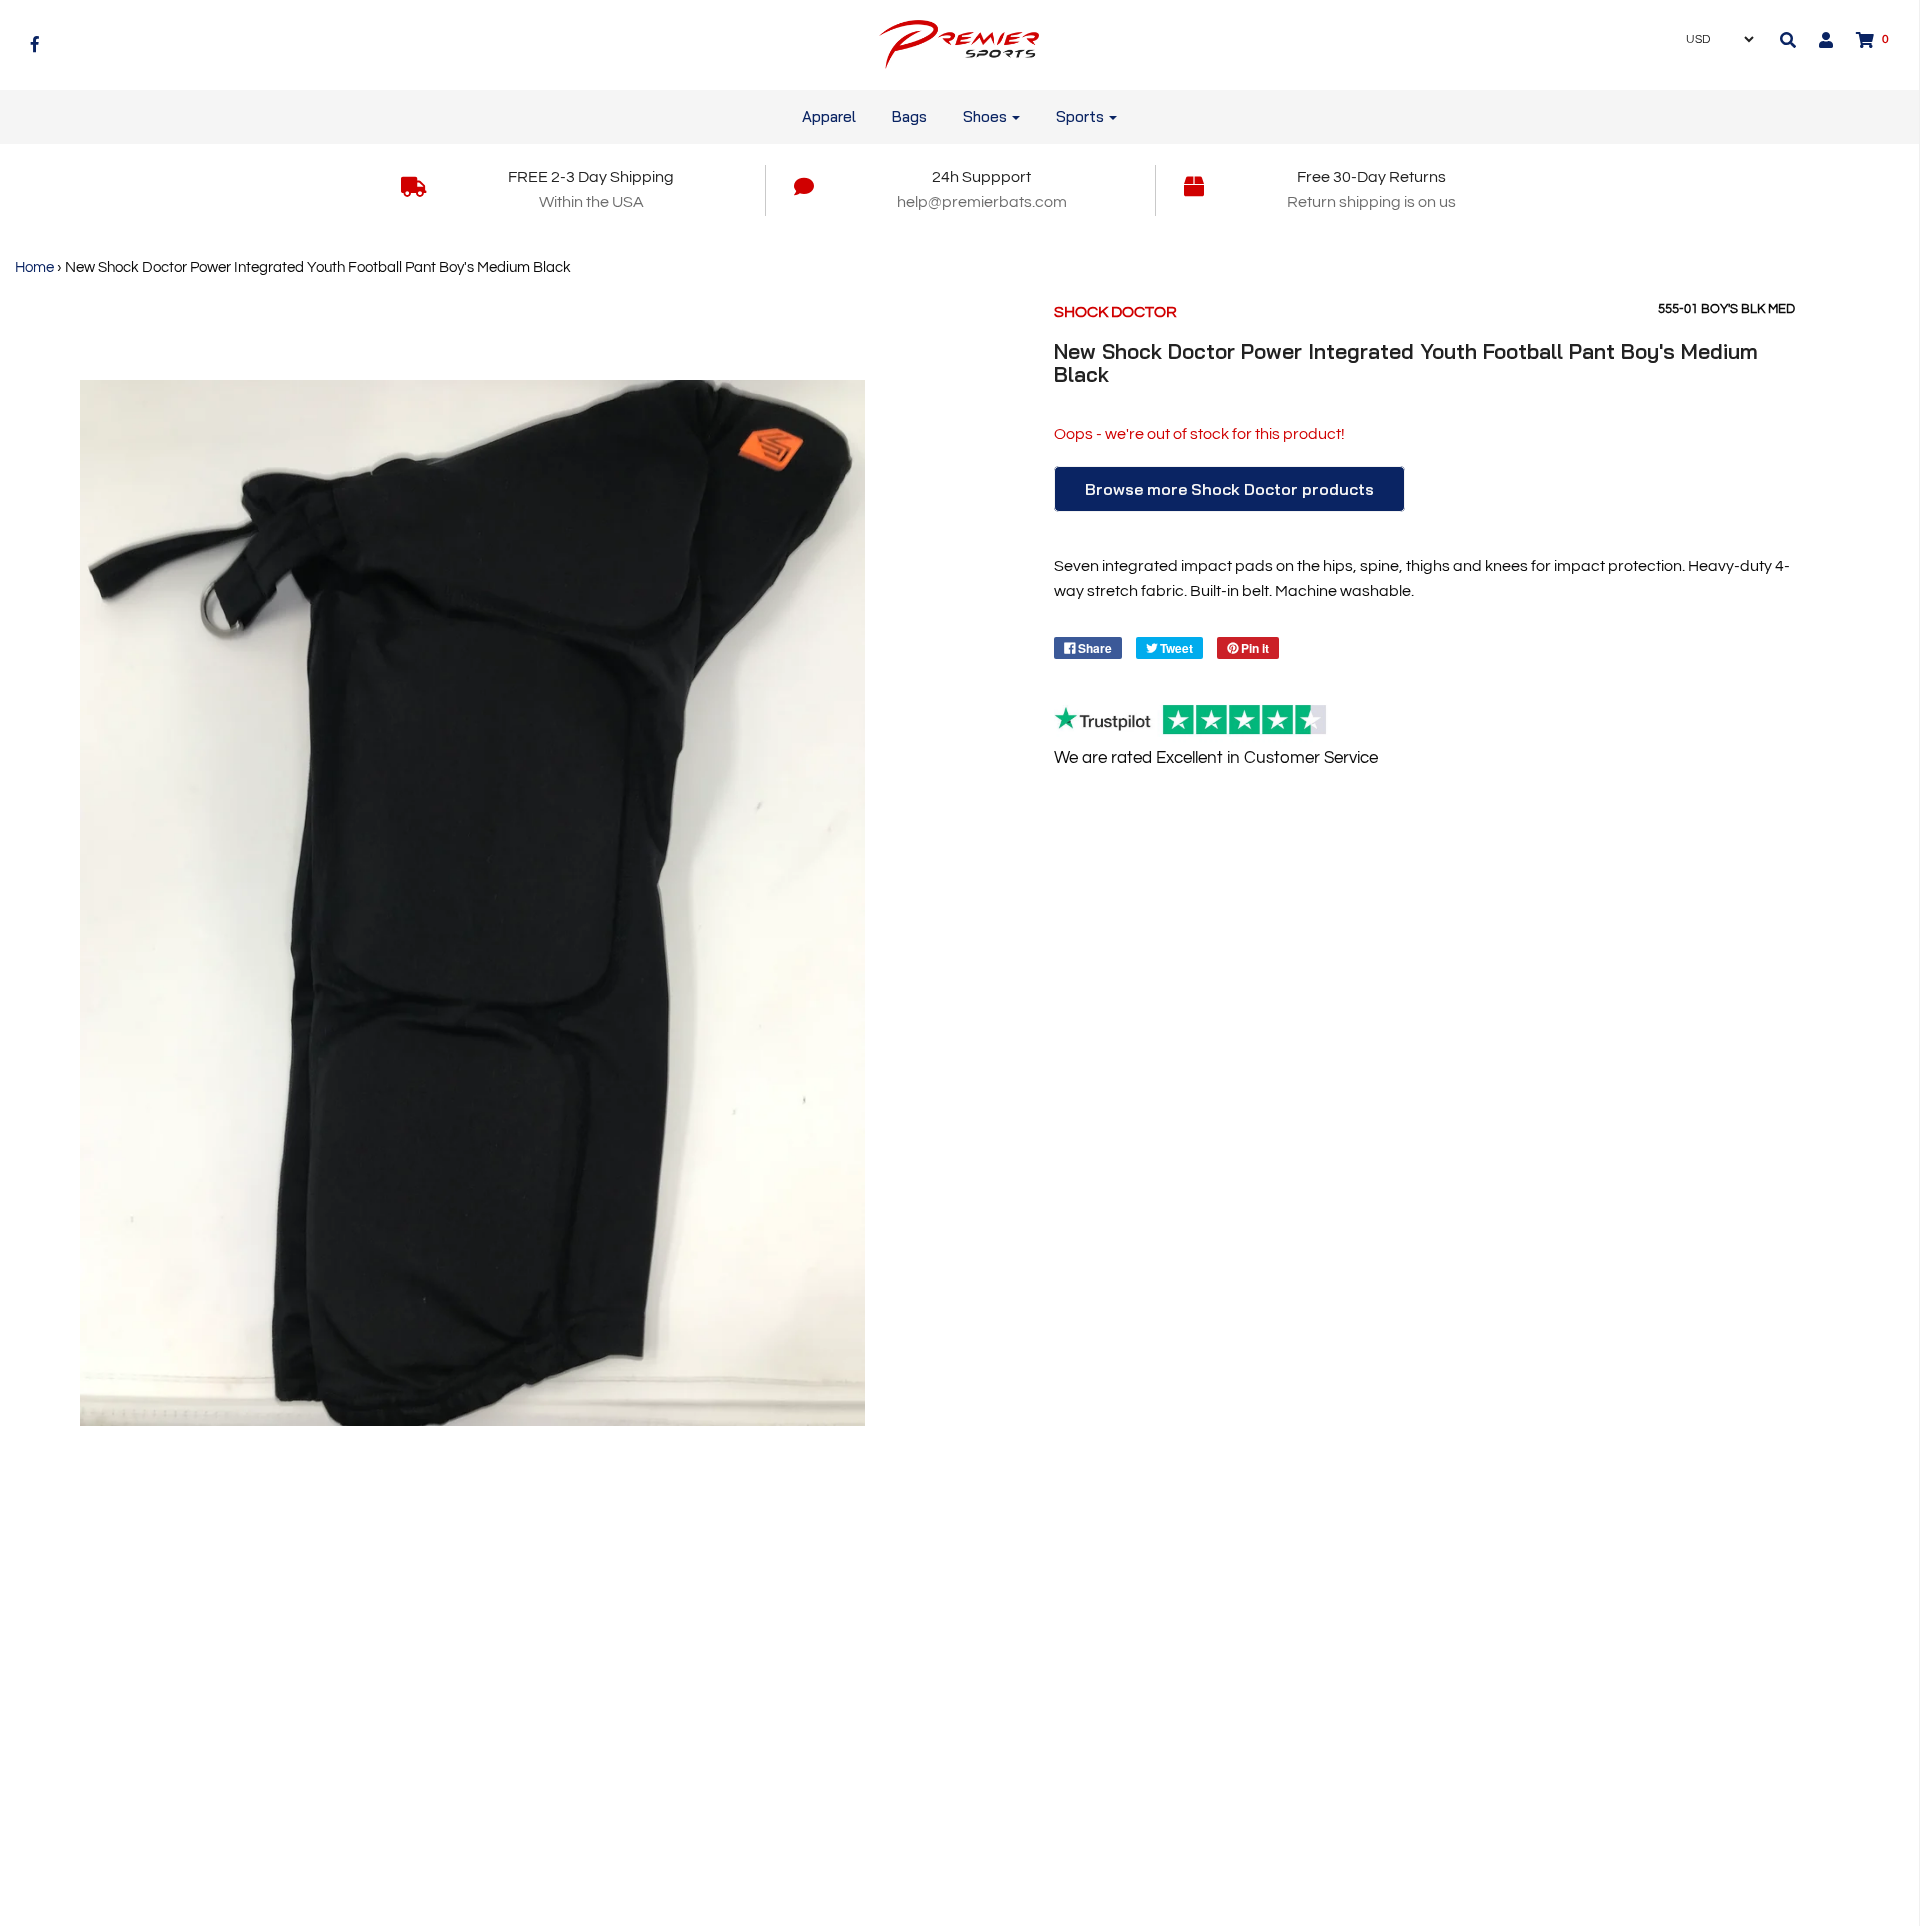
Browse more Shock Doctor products (1229, 489)
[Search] (1788, 40)
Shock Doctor (1115, 312)
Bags (909, 116)
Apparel (829, 116)
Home (34, 267)
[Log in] (1816, 40)
